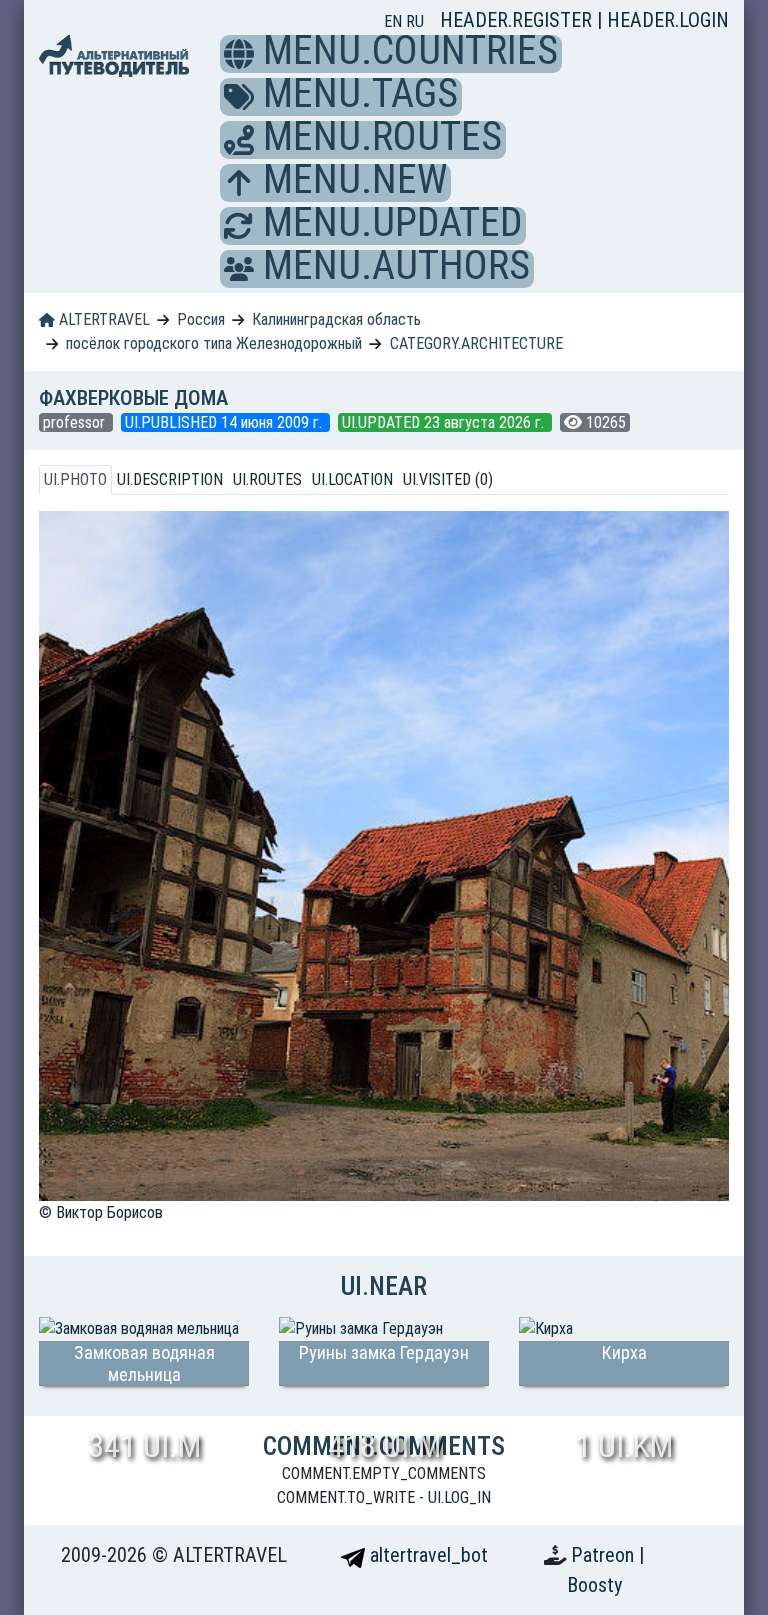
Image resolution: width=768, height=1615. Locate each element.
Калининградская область (336, 319)
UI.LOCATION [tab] (352, 479)
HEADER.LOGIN (668, 20)
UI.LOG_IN (459, 1497)
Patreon (605, 1555)
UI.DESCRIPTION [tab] (170, 479)
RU (415, 21)
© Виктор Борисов (101, 1212)
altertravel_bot (426, 1555)
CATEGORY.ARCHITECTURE (476, 343)
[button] (239, 54)
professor (76, 422)
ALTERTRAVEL (102, 319)
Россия (201, 319)
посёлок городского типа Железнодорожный (214, 343)
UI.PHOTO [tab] (75, 479)
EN (395, 21)
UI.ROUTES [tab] (267, 479)
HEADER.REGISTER (518, 20)
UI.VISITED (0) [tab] (448, 479)
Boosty (594, 1585)
